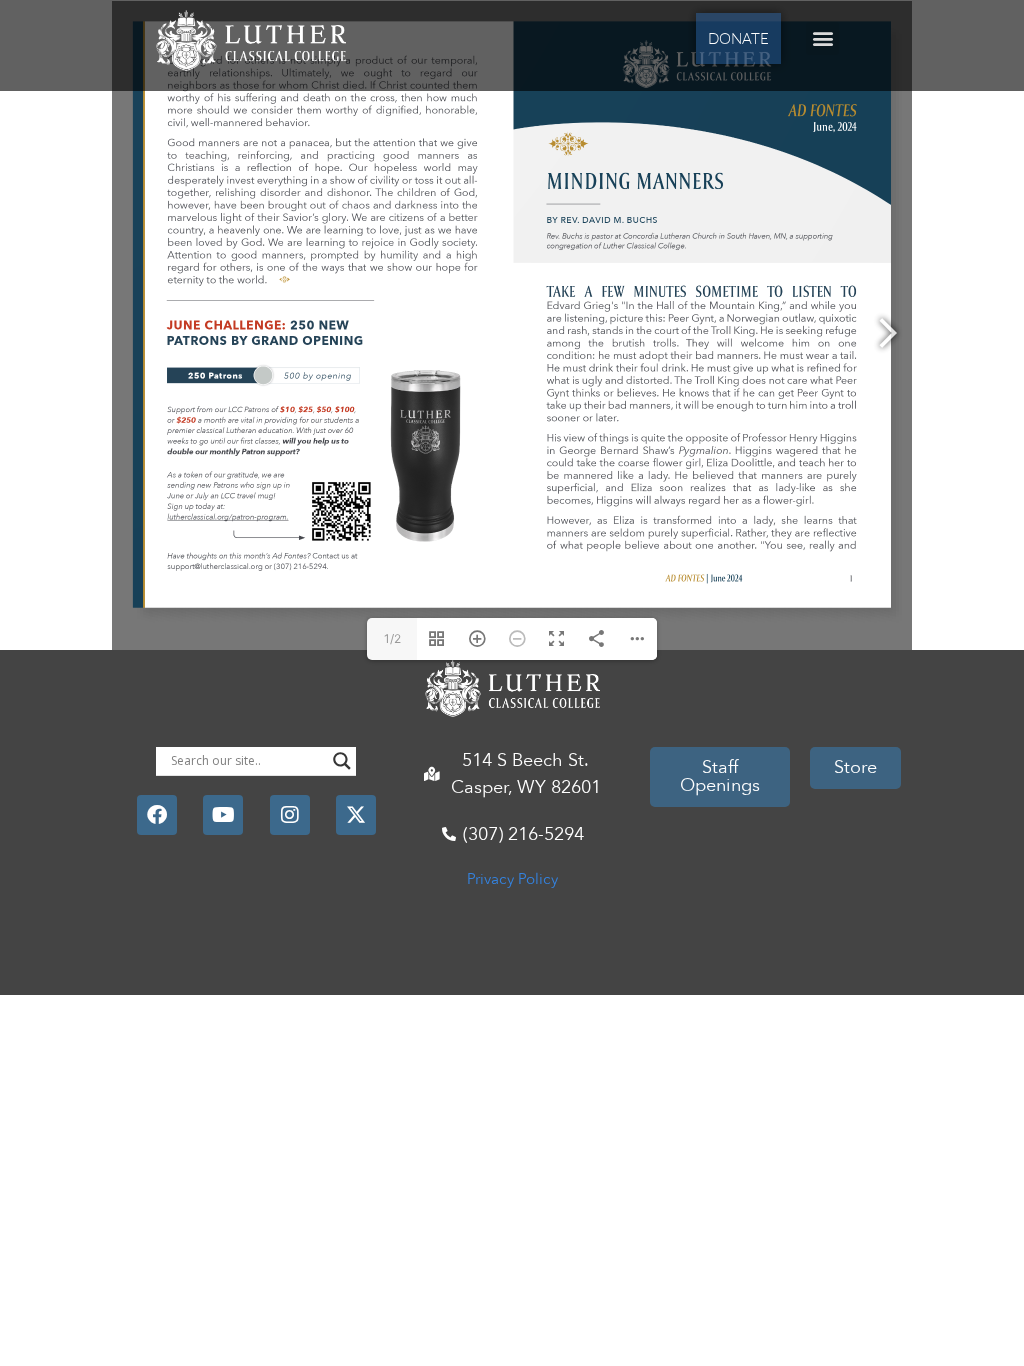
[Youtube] (223, 815)
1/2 (392, 638)
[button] (822, 38)
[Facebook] (157, 815)
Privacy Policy (512, 879)
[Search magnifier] (342, 761)
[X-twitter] (356, 815)
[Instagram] (290, 815)
